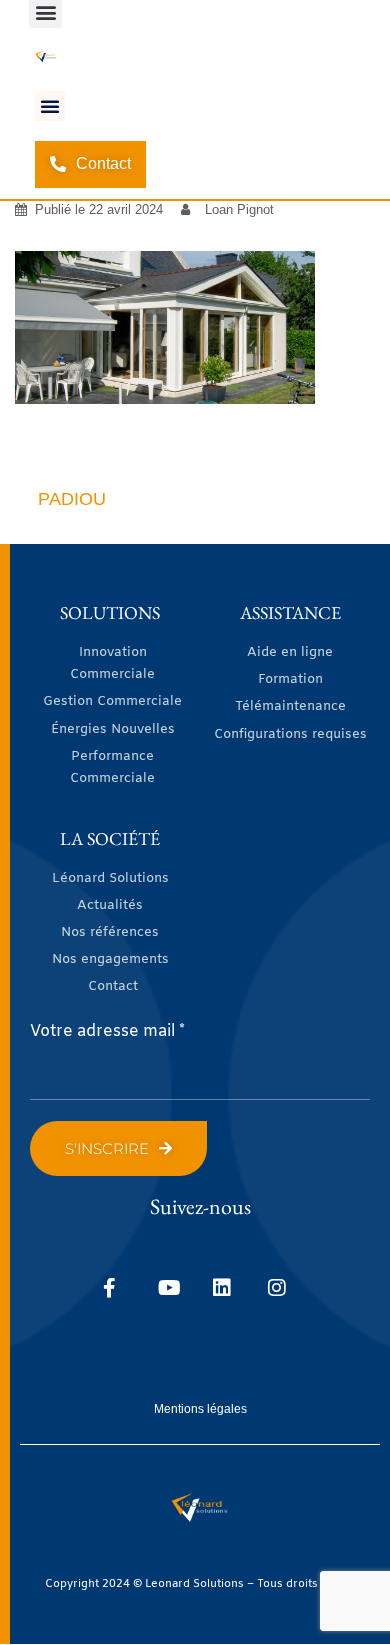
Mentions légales (200, 1409)
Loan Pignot (239, 209)
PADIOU (72, 499)
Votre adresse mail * (107, 1031)
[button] (50, 106)
